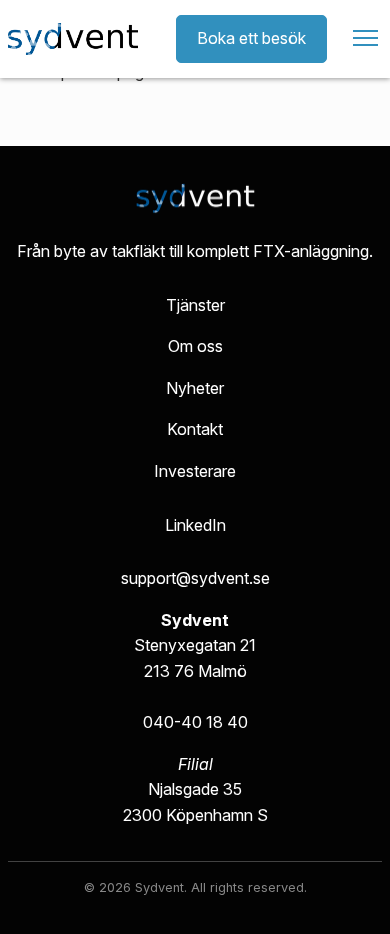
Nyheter (195, 388)
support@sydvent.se (195, 578)
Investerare (195, 471)
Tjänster (195, 305)
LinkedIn (195, 525)
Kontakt (195, 429)
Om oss (195, 346)
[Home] (73, 39)
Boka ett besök (251, 38)
